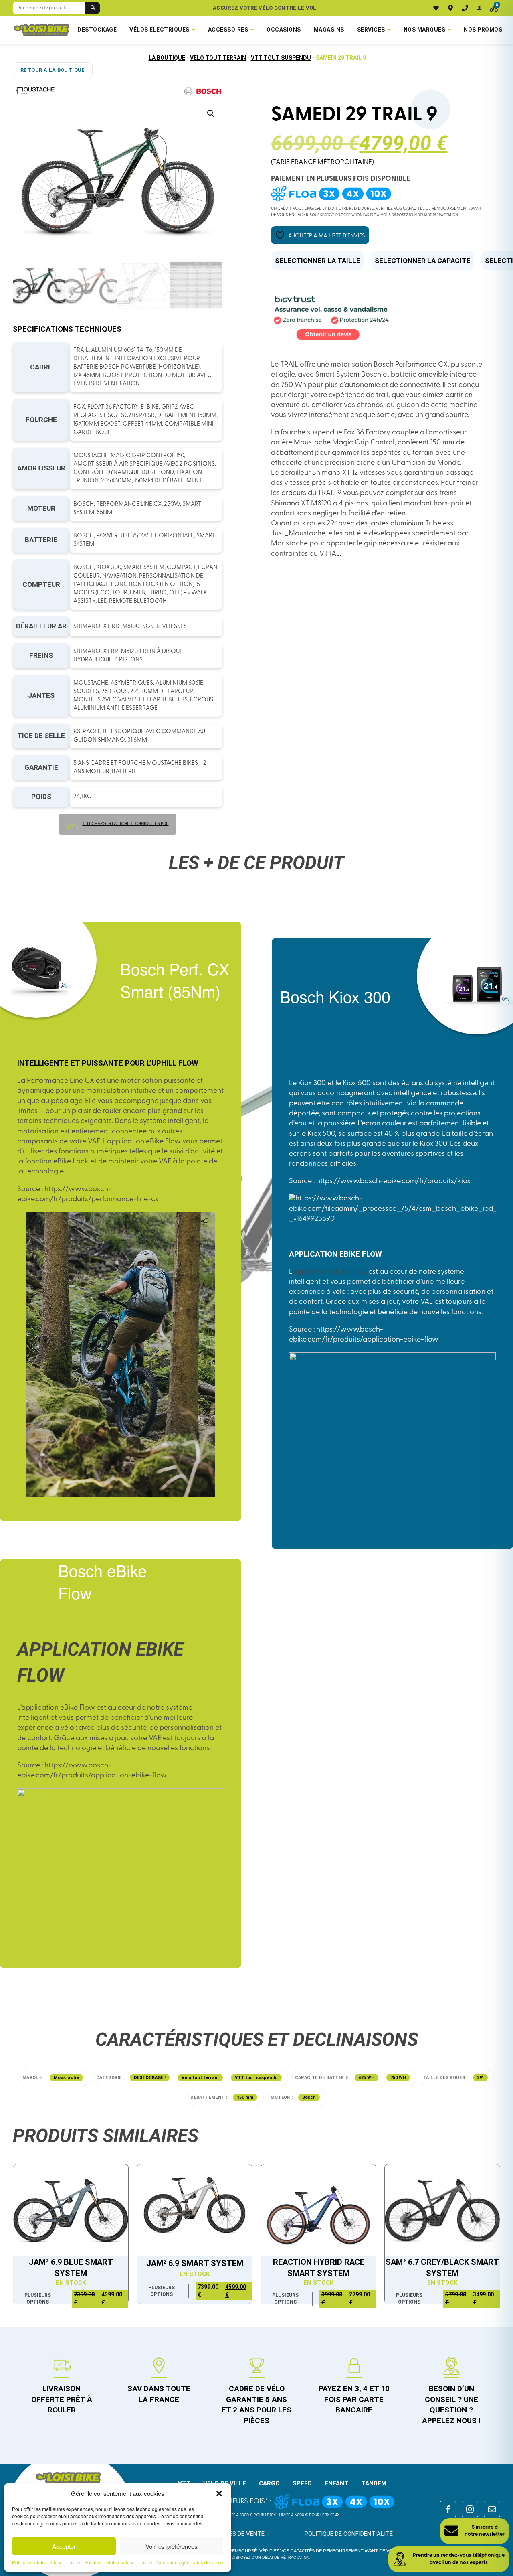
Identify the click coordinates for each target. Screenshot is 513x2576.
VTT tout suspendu (281, 58)
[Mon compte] (479, 8)
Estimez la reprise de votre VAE (265, 8)
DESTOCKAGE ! (150, 2078)
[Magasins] (450, 8)
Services (371, 30)
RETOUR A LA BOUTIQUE (53, 70)
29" (480, 2078)
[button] (219, 2493)
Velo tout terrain (218, 58)
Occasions (284, 30)
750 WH (398, 2078)
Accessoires (228, 30)
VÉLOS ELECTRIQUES (160, 30)
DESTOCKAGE (97, 30)
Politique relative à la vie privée (46, 2562)
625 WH (367, 2078)
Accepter (64, 2546)
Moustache (66, 2078)
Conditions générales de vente (190, 2562)
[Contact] (465, 8)
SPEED (302, 2483)
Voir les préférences (172, 2546)
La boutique (167, 58)
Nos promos (483, 30)
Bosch (309, 2097)
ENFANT (337, 2483)
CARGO (269, 2483)
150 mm (245, 2097)
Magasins (329, 30)
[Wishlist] (436, 8)
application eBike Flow (330, 1272)
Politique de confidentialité (349, 2534)
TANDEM (374, 2483)
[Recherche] (93, 8)
